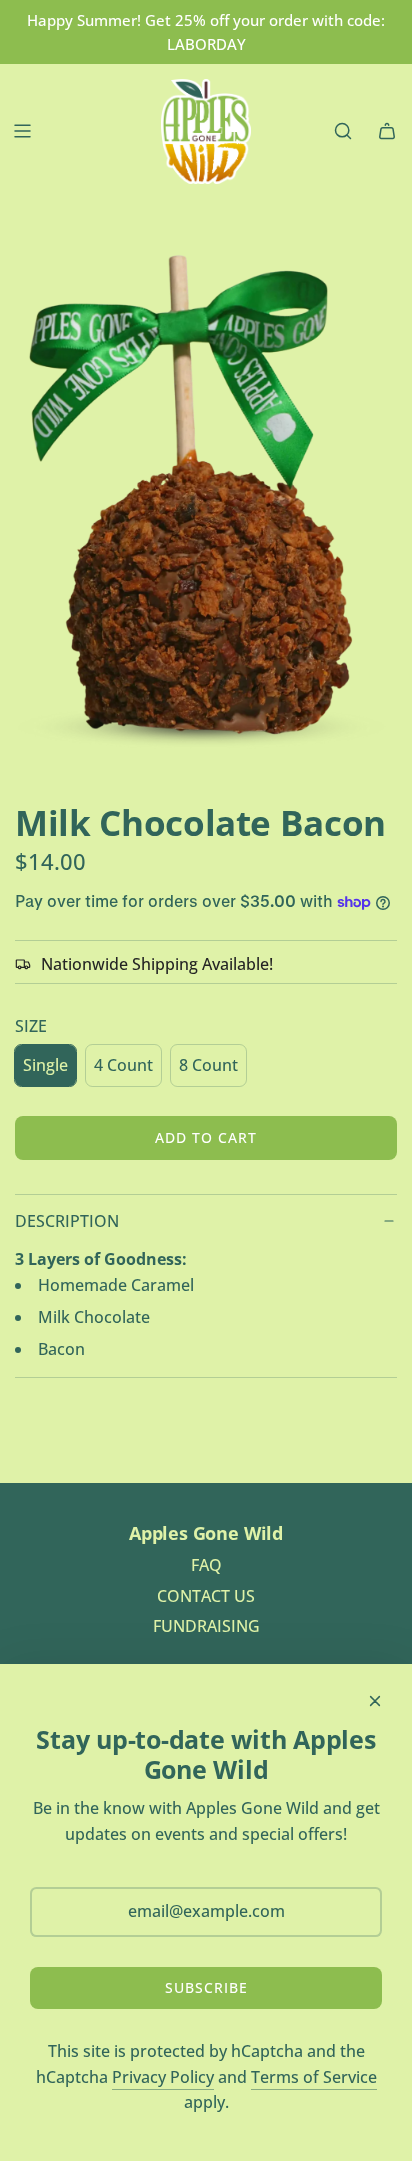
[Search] (343, 131)
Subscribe (206, 1987)
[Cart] (387, 131)
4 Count (123, 1065)
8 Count (208, 1065)
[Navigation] (22, 131)
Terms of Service (314, 2077)
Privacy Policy (163, 2077)
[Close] (375, 1701)
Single (45, 1065)
